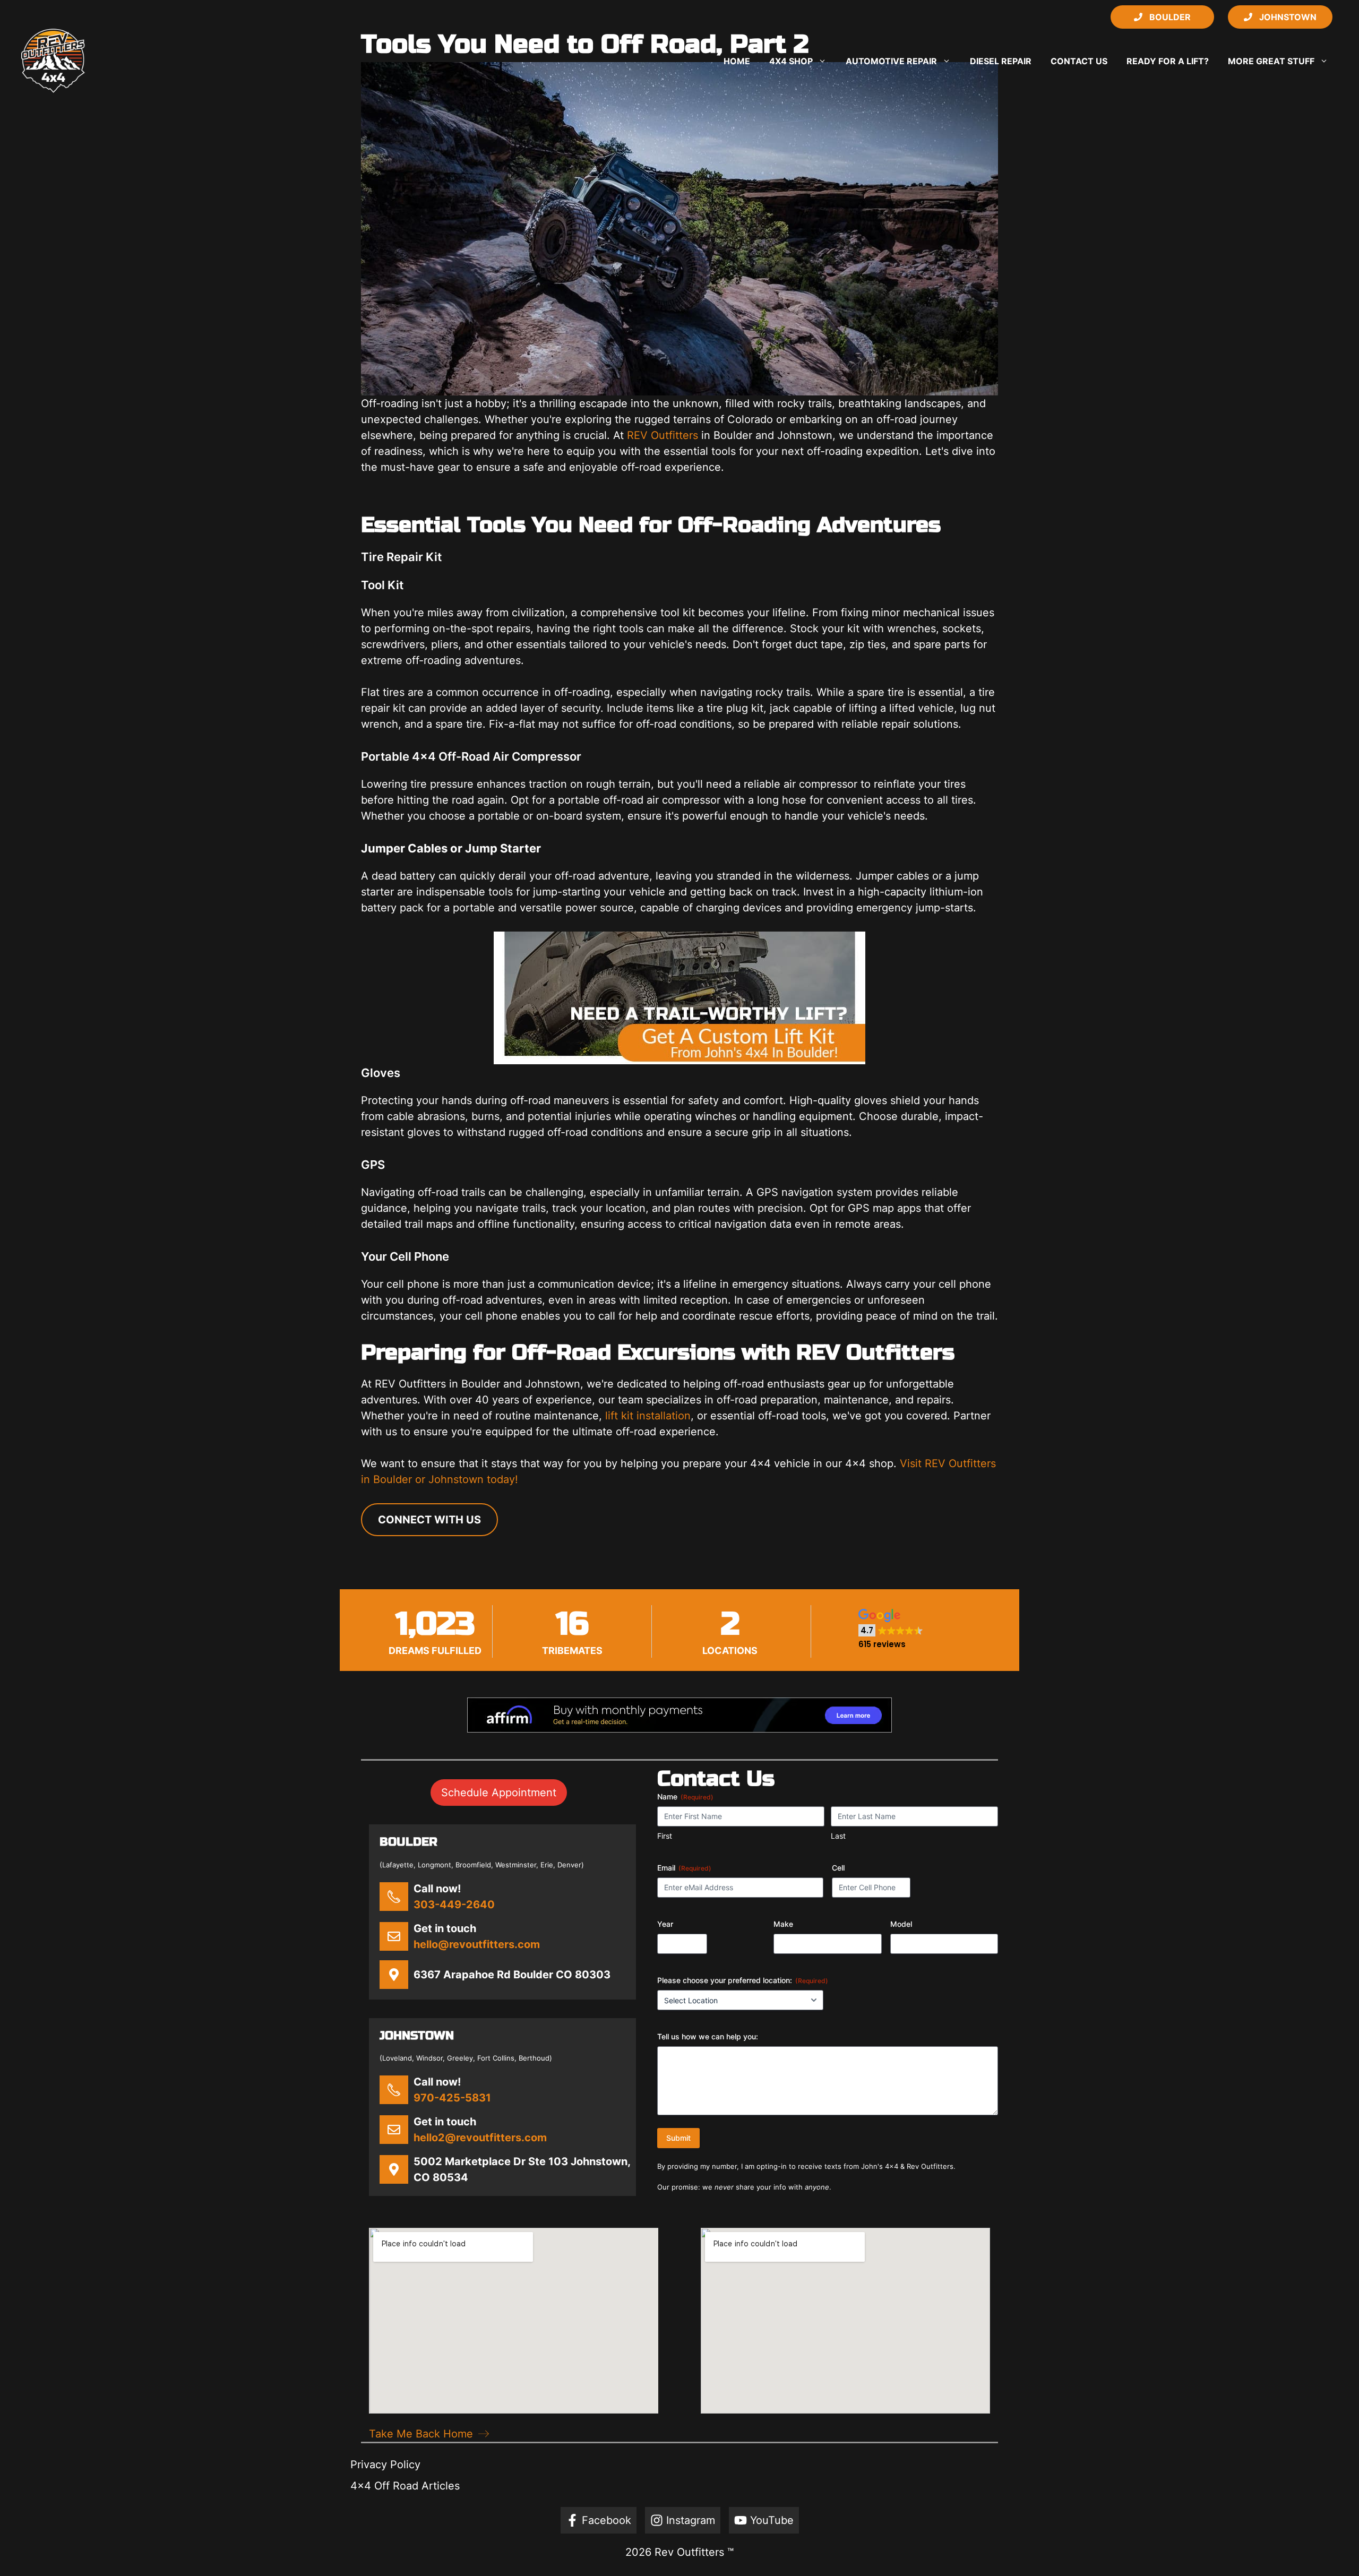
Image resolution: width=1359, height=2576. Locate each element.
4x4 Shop (791, 61)
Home (737, 61)
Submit (678, 2138)
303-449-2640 (454, 1905)
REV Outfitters (663, 435)
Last (838, 1836)
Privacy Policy (385, 2465)
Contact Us (1079, 61)
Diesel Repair (1001, 61)
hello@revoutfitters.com (477, 1944)
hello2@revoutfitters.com (480, 2138)
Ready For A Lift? (1168, 61)
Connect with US (429, 1520)
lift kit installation (648, 1416)
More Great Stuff (1271, 61)
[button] (891, 1629)
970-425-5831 (452, 2098)
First (665, 1836)
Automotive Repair (891, 61)
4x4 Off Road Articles (405, 2486)
